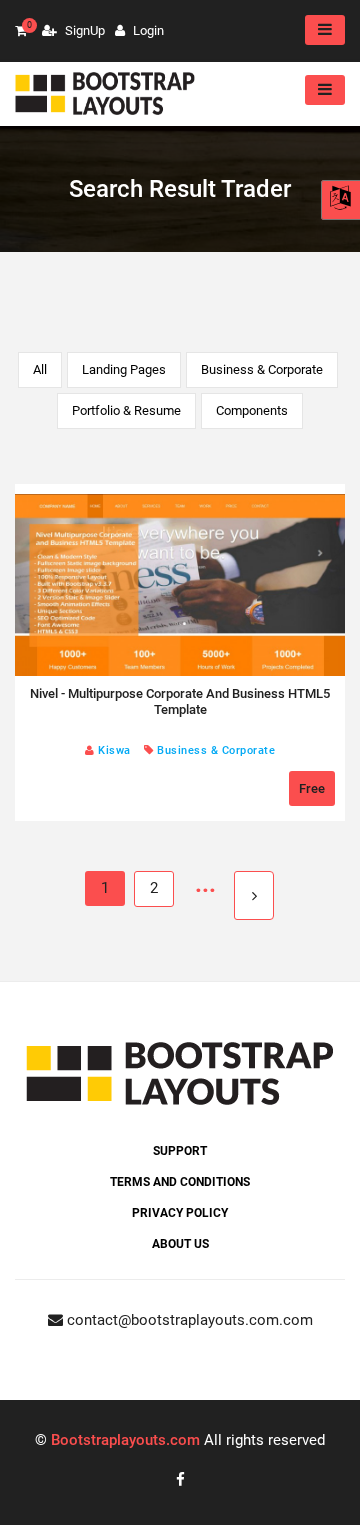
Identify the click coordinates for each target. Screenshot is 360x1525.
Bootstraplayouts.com (125, 1440)
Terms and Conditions (180, 1182)
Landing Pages (124, 369)
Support (180, 1151)
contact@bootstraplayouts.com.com (188, 1320)
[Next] (254, 895)
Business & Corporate (262, 369)
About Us (180, 1244)
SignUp (83, 30)
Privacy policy (180, 1213)
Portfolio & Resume (126, 410)
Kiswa (113, 750)
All (40, 369)
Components (252, 410)
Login (147, 30)
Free (312, 788)
